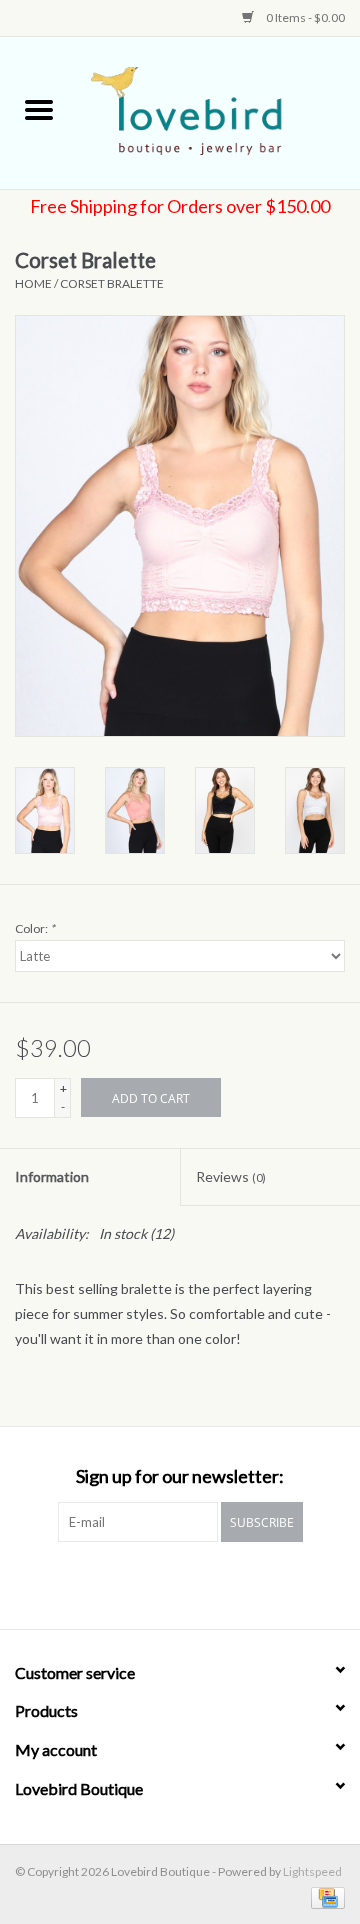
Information (52, 1176)
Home (33, 283)
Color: (35, 928)
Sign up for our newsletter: (180, 1476)
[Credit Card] (324, 1896)
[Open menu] (39, 109)
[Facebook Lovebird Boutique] (163, 1583)
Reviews (231, 1176)
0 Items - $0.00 (304, 17)
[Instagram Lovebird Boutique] (198, 1583)
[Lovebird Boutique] (219, 111)
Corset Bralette (112, 283)
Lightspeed (312, 1871)
